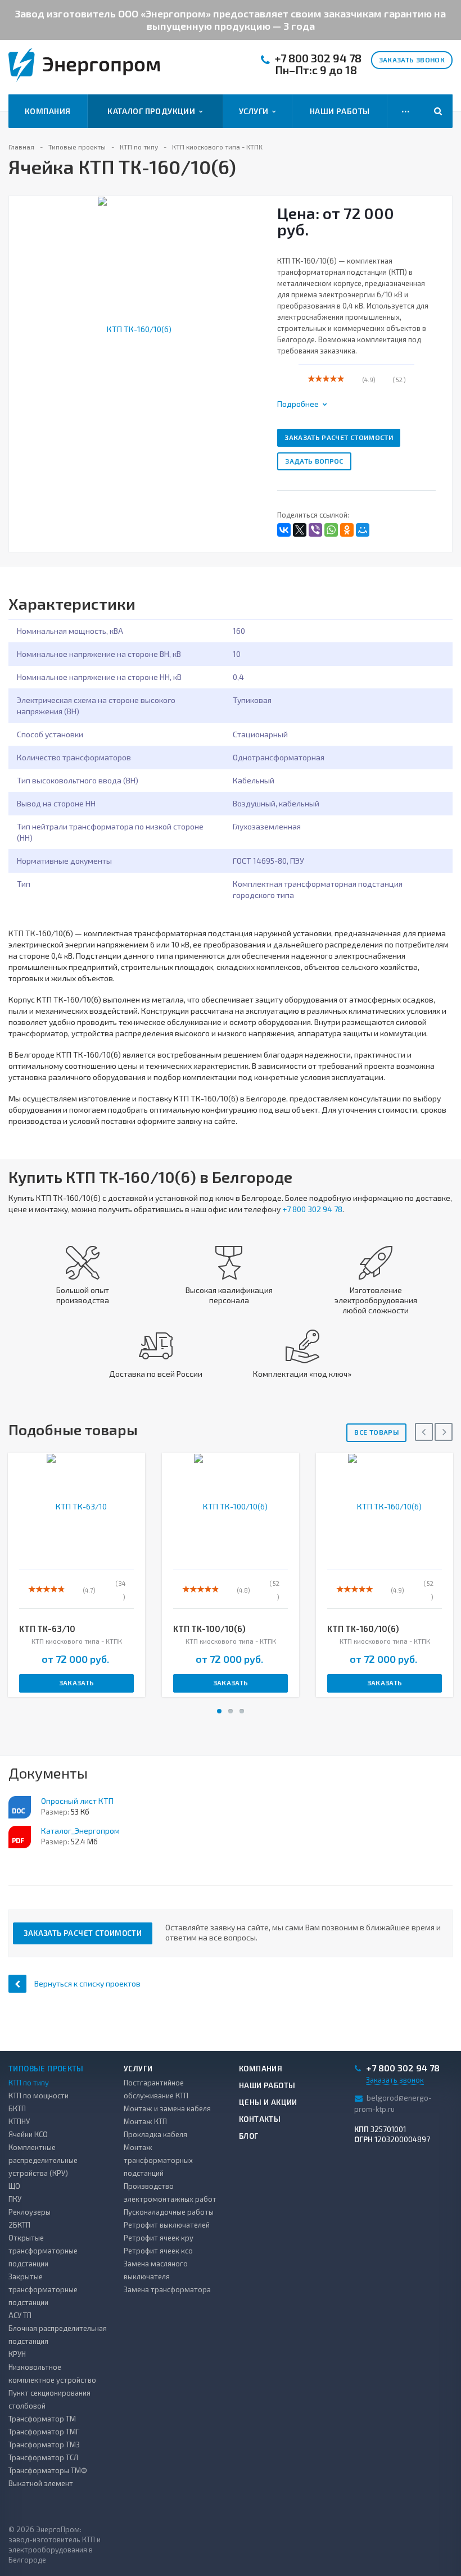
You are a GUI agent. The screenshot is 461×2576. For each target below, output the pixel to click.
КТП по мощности (39, 2096)
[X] (300, 530)
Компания (48, 111)
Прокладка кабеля (155, 2134)
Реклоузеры (30, 2212)
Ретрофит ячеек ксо (158, 2251)
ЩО (14, 2186)
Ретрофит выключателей (167, 2225)
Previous (24, 317)
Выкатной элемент (41, 2483)
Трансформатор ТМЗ (44, 2445)
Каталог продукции (153, 111)
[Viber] (315, 530)
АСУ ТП (20, 2315)
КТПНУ (19, 2121)
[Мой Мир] (363, 530)
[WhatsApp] (331, 530)
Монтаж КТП (145, 2121)
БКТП (17, 2108)
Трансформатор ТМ (42, 2419)
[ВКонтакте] (284, 530)
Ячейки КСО (28, 2134)
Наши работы (340, 111)
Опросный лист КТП (77, 1801)
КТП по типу (29, 2083)
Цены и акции (268, 2102)
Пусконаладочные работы (169, 2212)
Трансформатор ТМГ (44, 2432)
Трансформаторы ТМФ (48, 2470)
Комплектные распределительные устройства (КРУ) (43, 2160)
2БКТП (19, 2225)
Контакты (260, 2119)
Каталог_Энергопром (80, 1831)
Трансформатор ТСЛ (43, 2457)
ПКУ (15, 2199)
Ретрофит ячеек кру (159, 2238)
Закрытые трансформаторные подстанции (43, 2289)
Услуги (256, 111)
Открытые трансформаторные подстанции (43, 2251)
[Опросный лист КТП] (20, 1807)
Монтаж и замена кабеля (167, 2108)
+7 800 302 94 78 (318, 58)
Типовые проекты (46, 2069)
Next (252, 317)
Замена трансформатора (167, 2289)
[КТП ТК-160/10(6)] (135, 328)
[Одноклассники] (347, 530)
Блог (249, 2136)
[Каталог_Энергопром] (20, 1837)
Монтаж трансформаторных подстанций (158, 2160)
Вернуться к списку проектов (87, 1983)
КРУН (17, 2354)
